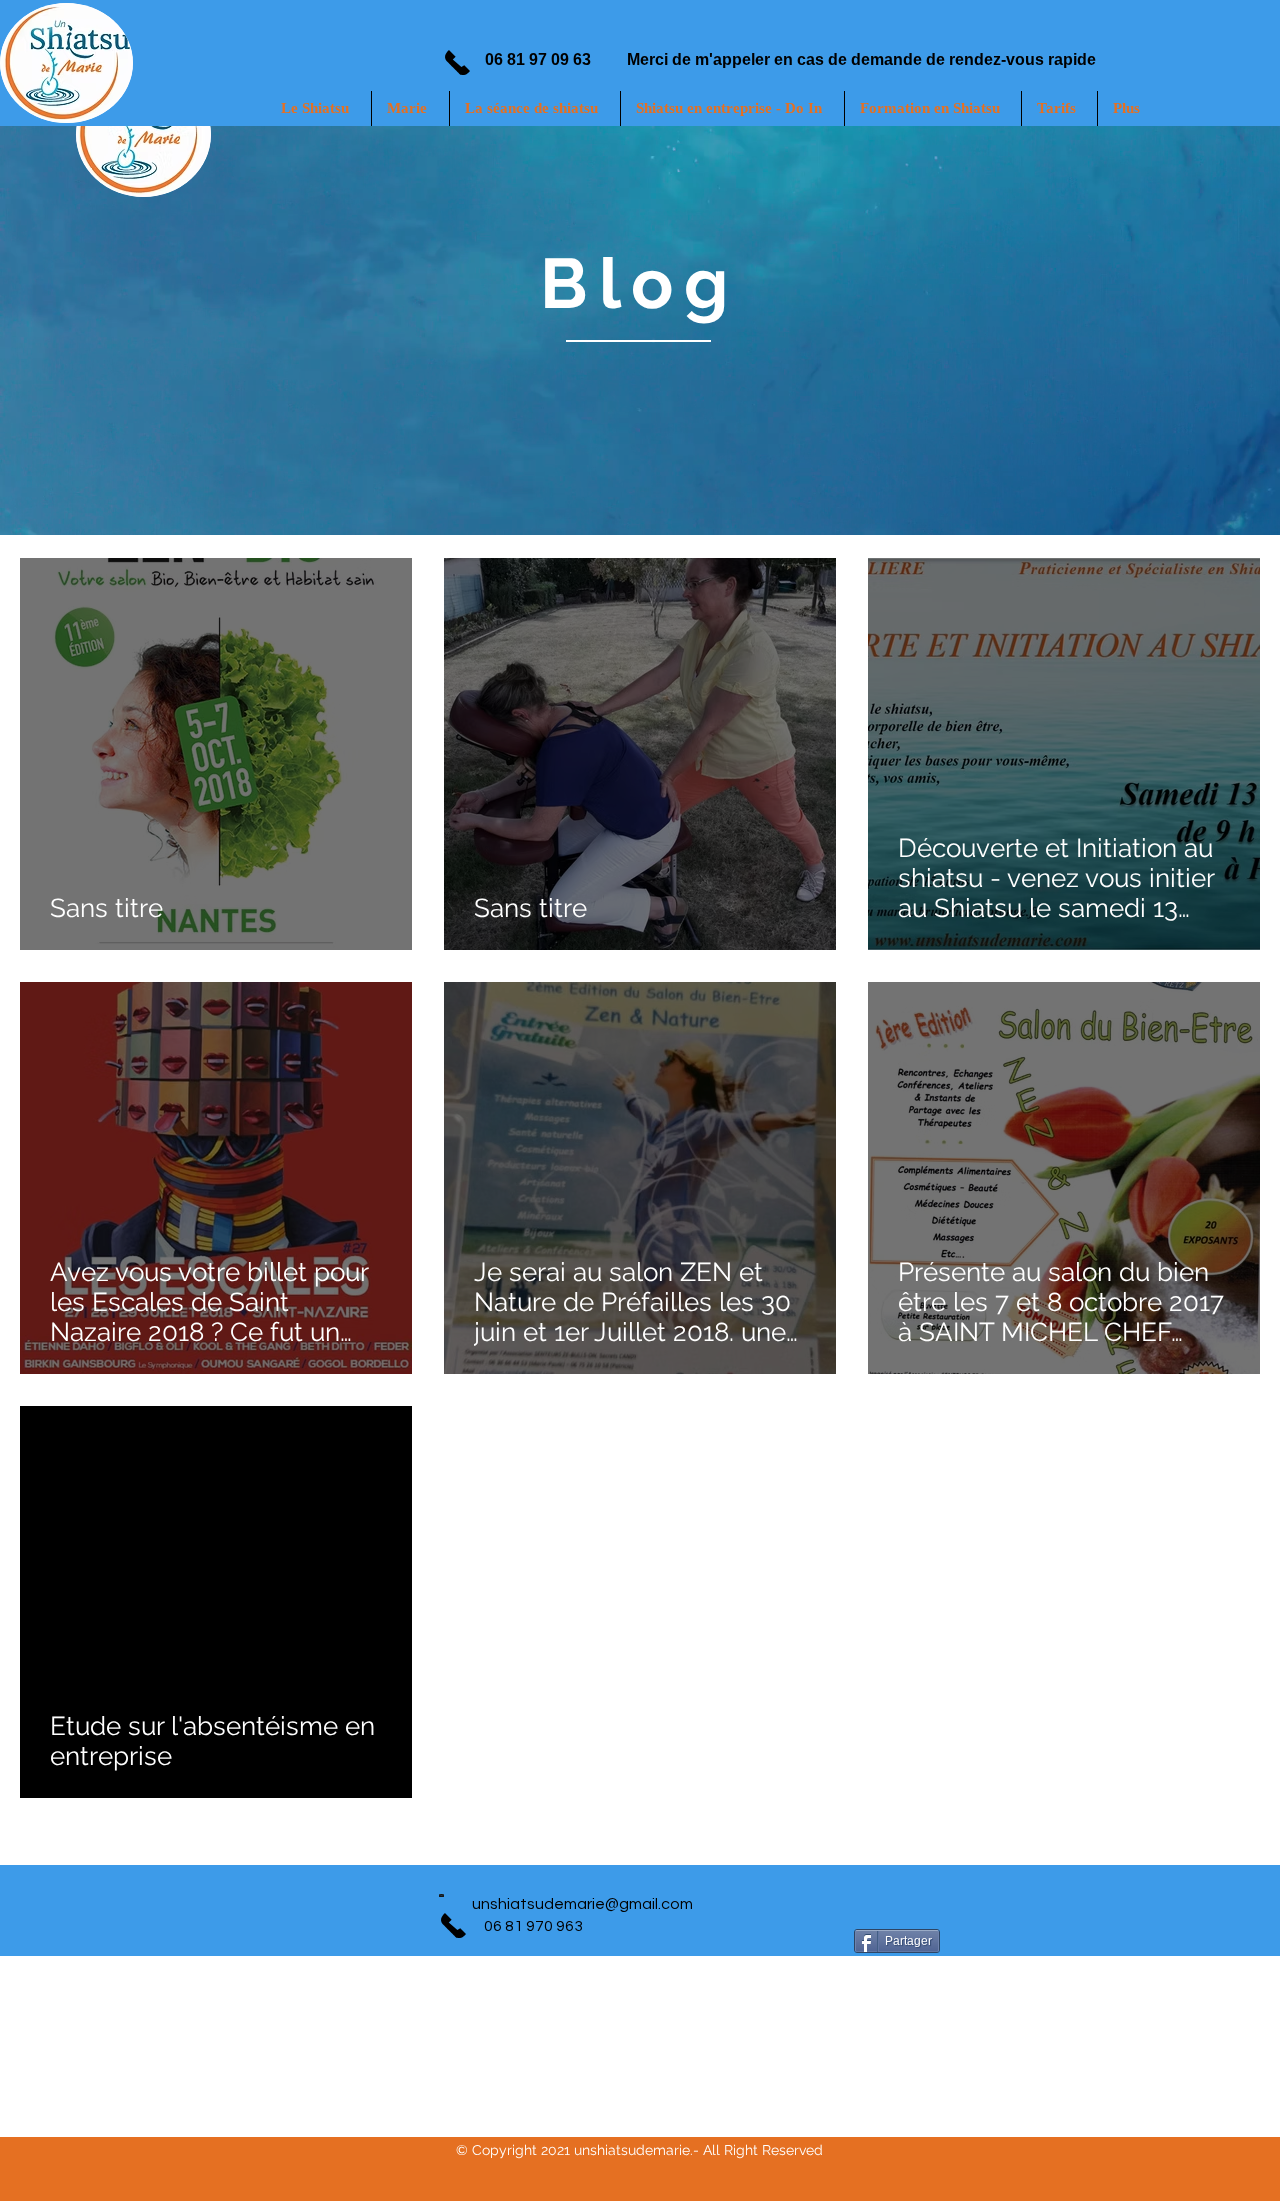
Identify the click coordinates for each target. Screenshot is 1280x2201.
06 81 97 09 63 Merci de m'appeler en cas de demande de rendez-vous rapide (802, 59)
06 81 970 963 (533, 1926)
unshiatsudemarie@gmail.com (582, 1904)
